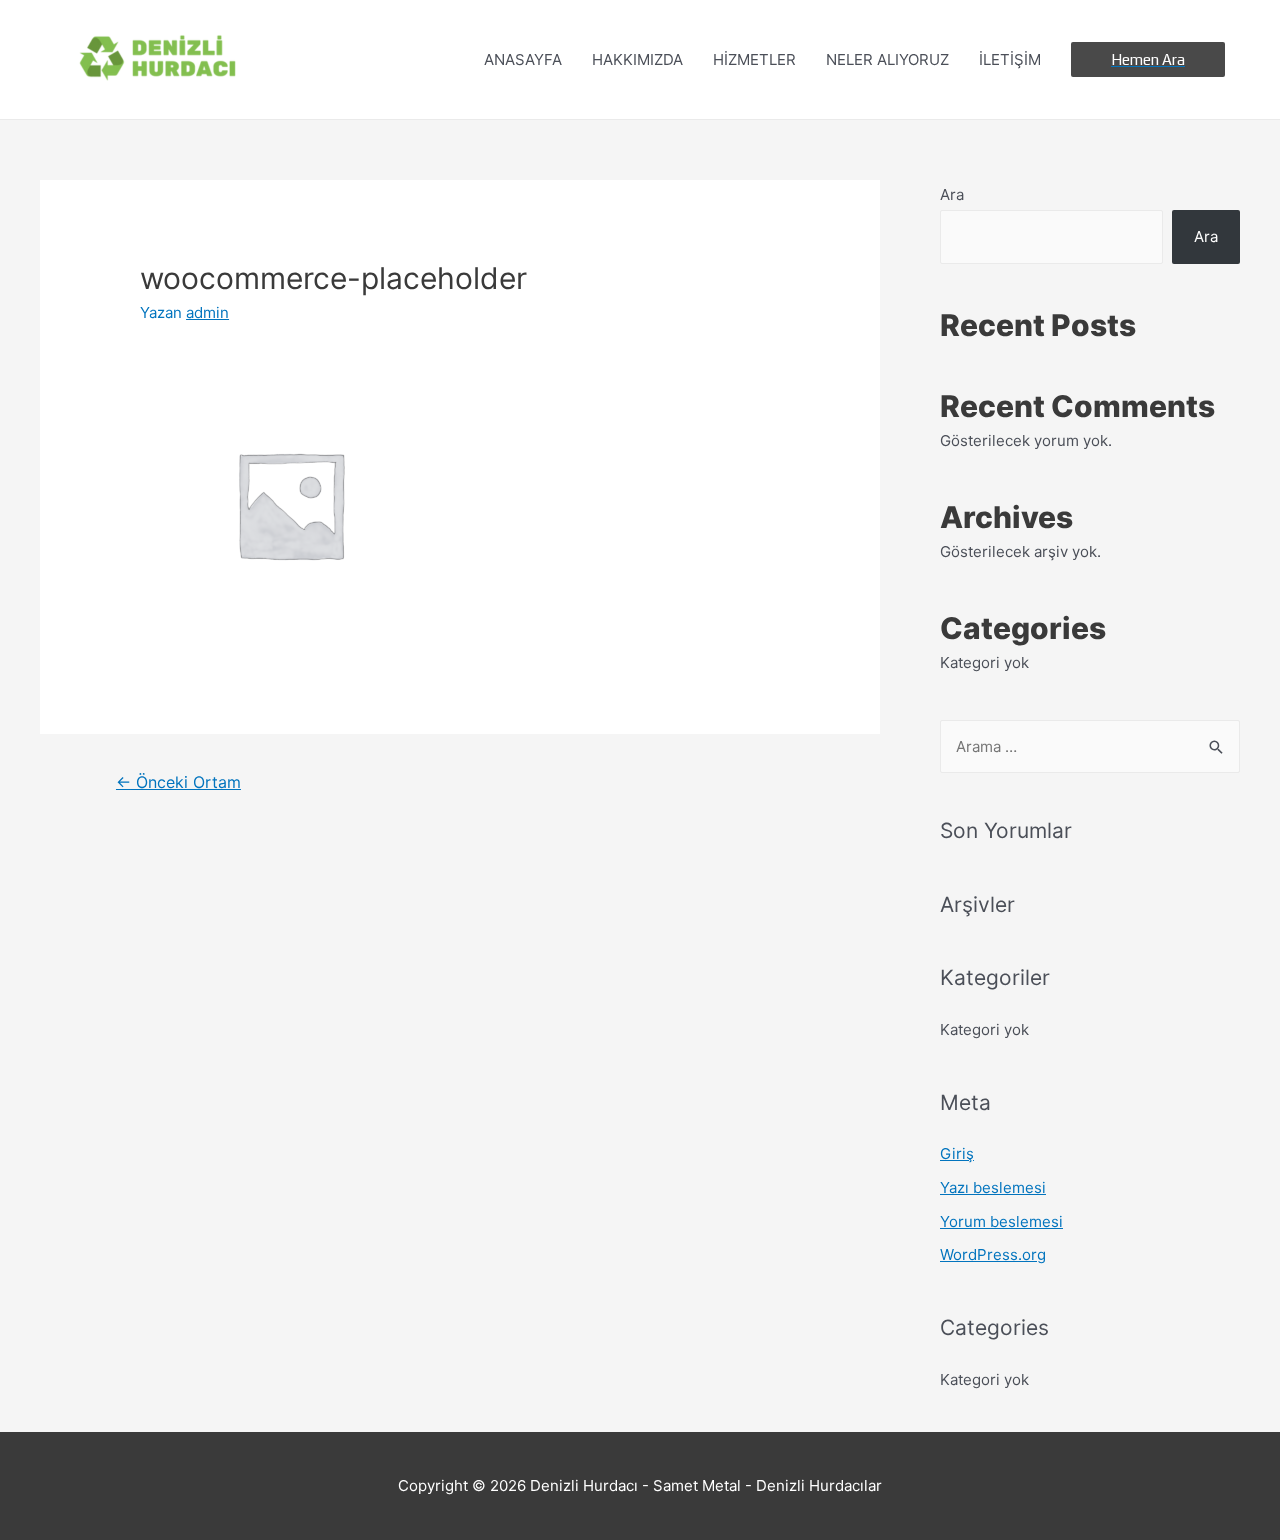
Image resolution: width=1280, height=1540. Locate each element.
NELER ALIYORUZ (887, 59)
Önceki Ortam (178, 782)
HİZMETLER (754, 59)
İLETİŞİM (1010, 59)
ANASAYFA (523, 59)
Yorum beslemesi (1001, 1221)
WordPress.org (993, 1254)
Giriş (957, 1153)
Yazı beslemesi (993, 1187)
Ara (952, 194)
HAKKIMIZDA (637, 59)
